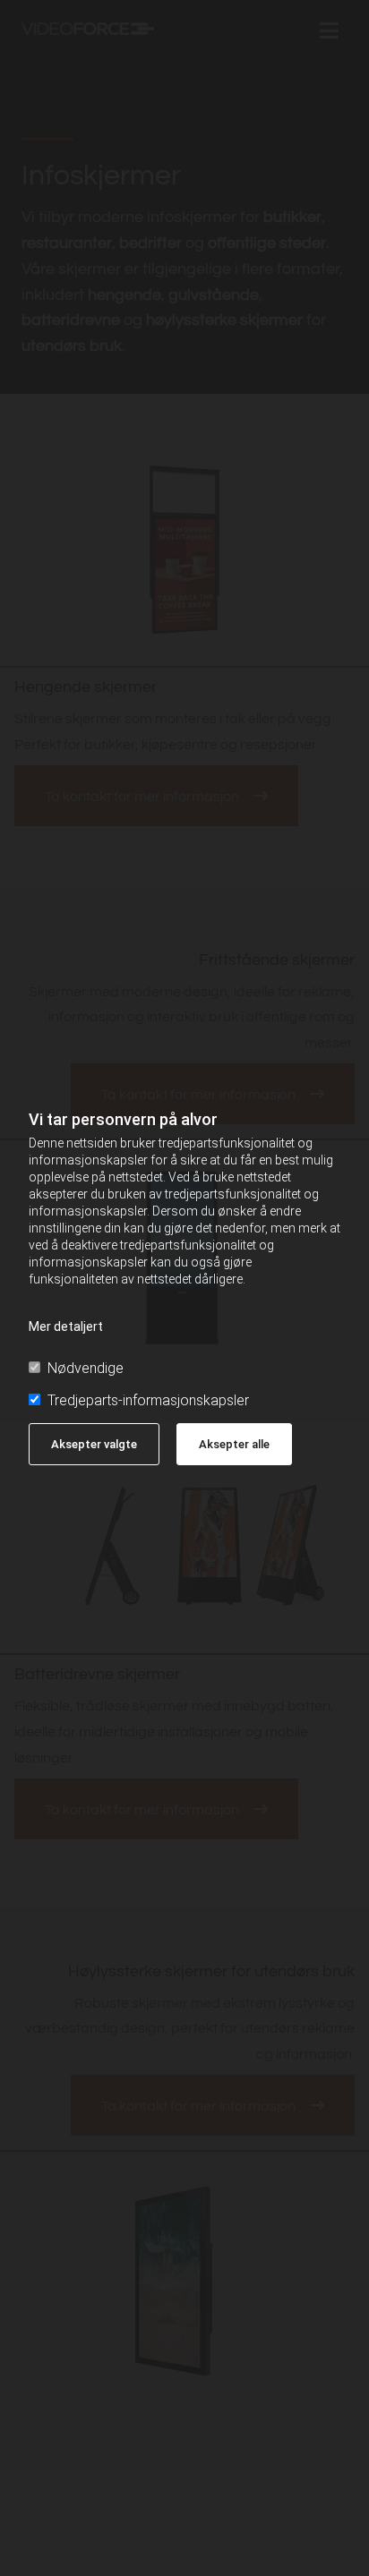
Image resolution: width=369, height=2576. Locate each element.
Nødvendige (86, 1368)
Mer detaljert (66, 1326)
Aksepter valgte (94, 1444)
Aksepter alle (234, 1444)
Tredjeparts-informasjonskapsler (148, 1400)
